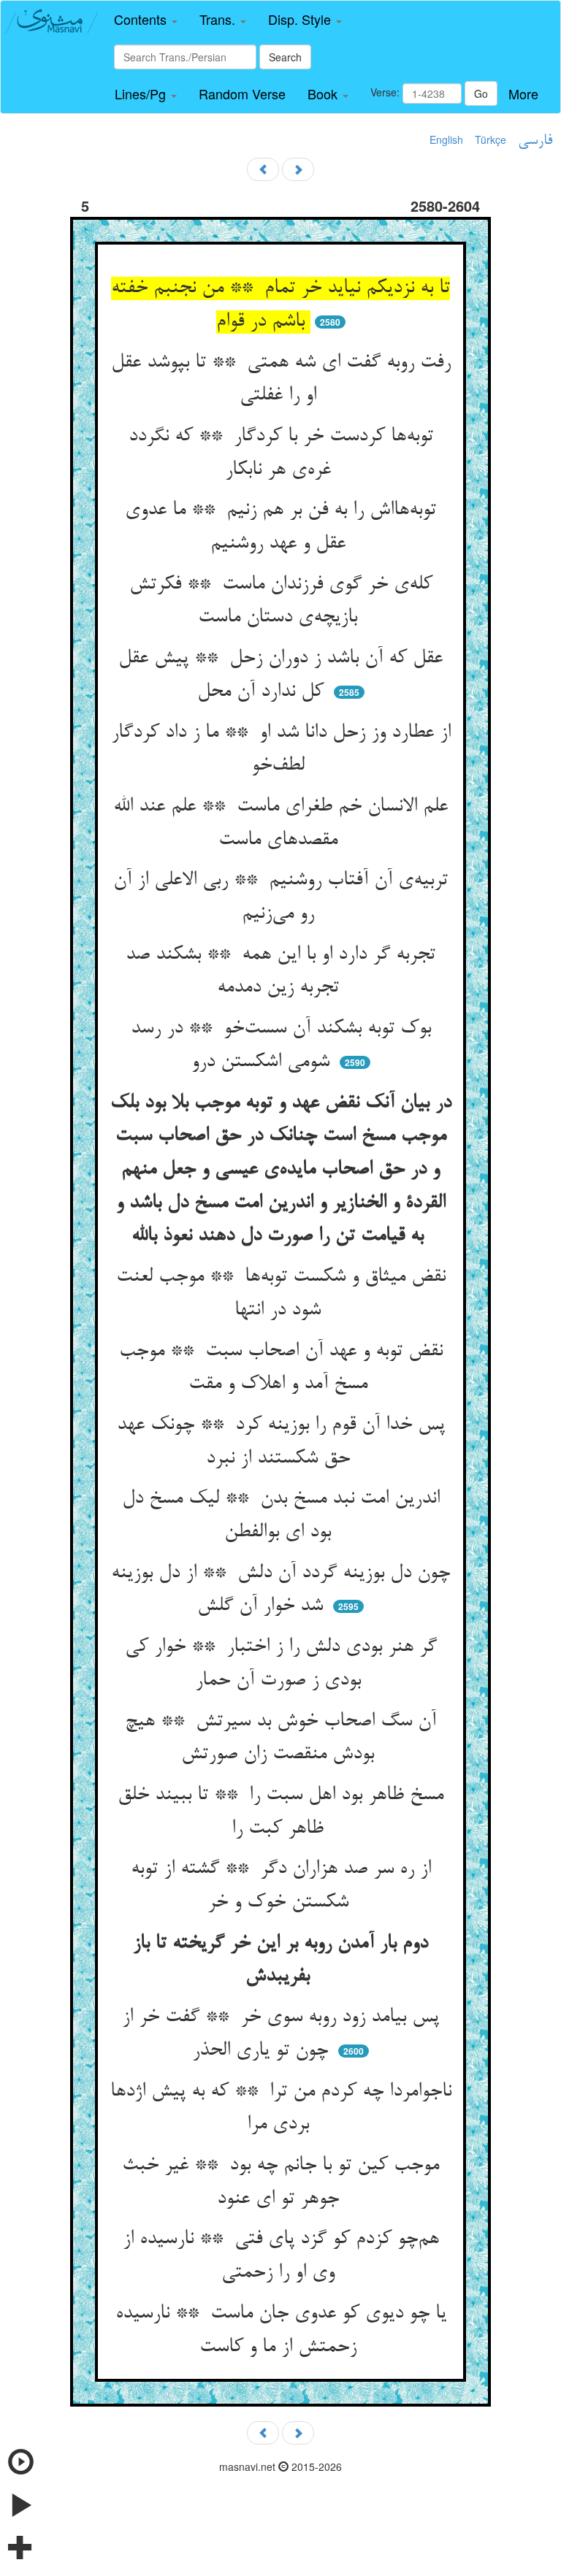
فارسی (535, 141)
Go (481, 93)
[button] (146, 20)
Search (285, 57)
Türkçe (491, 139)
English (446, 139)
